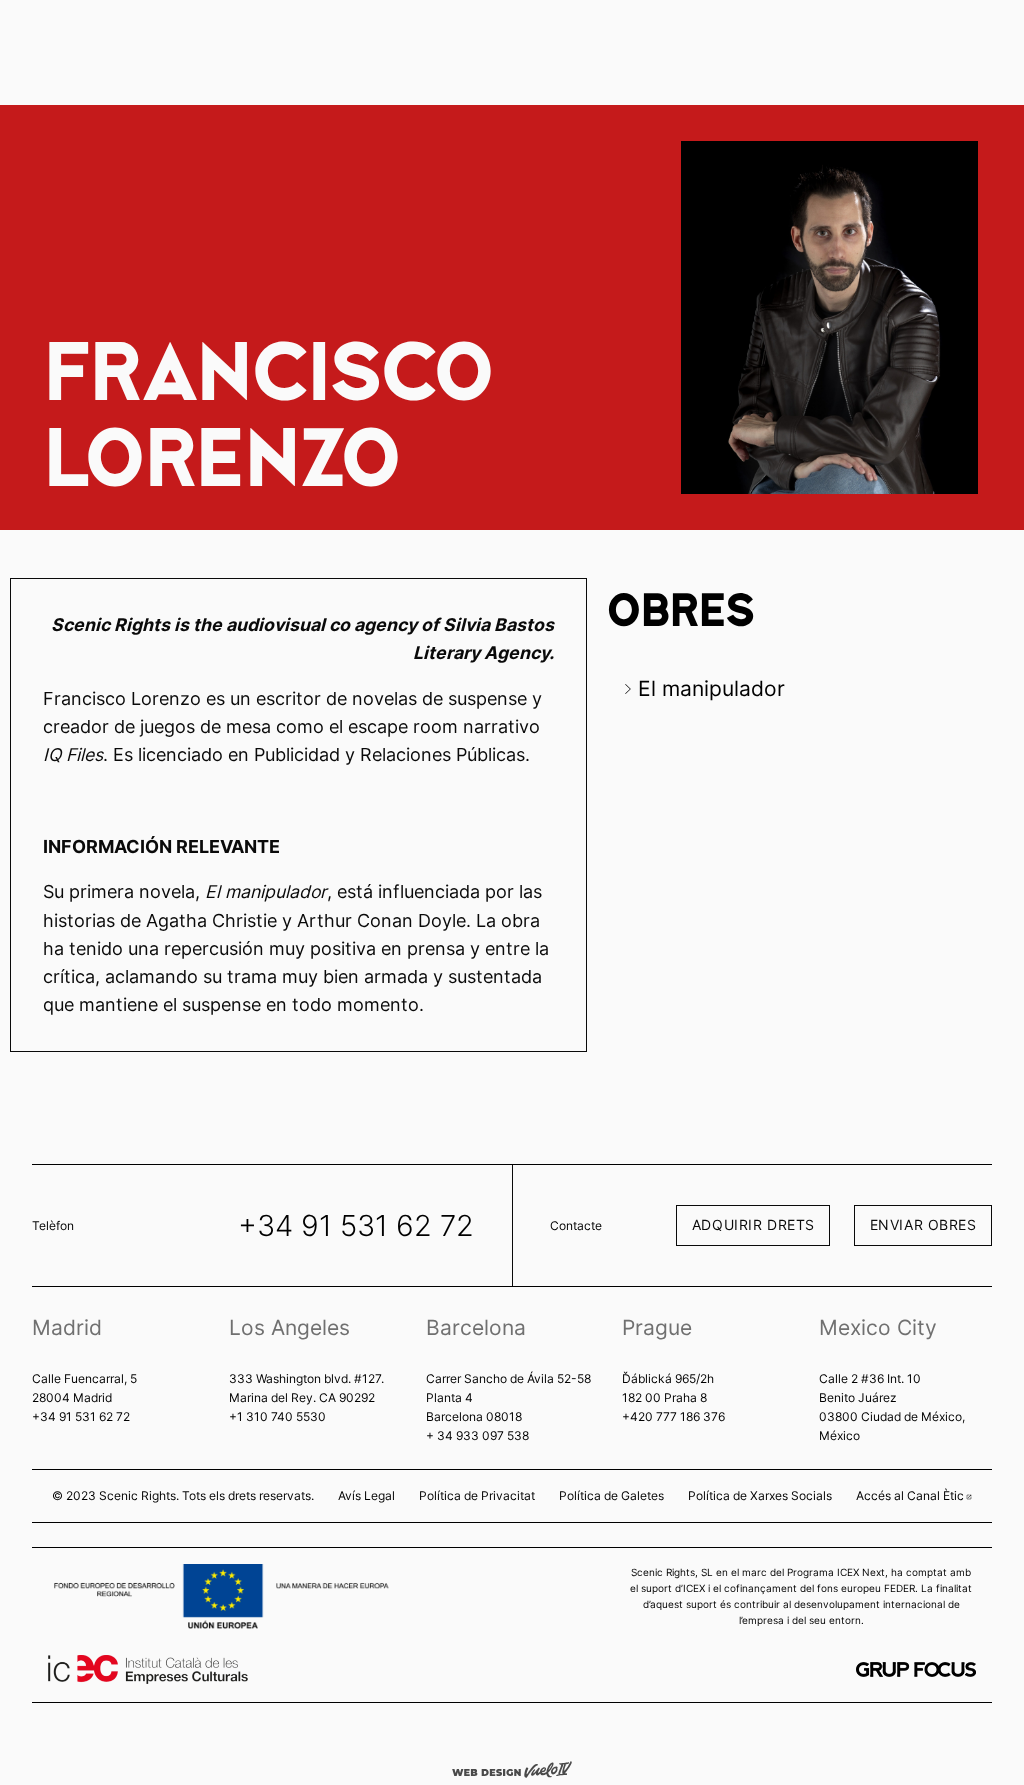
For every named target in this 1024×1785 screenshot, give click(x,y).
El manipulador (711, 688)
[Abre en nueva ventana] (916, 1669)
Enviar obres (923, 1224)
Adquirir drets (753, 1224)
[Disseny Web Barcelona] (512, 1768)
